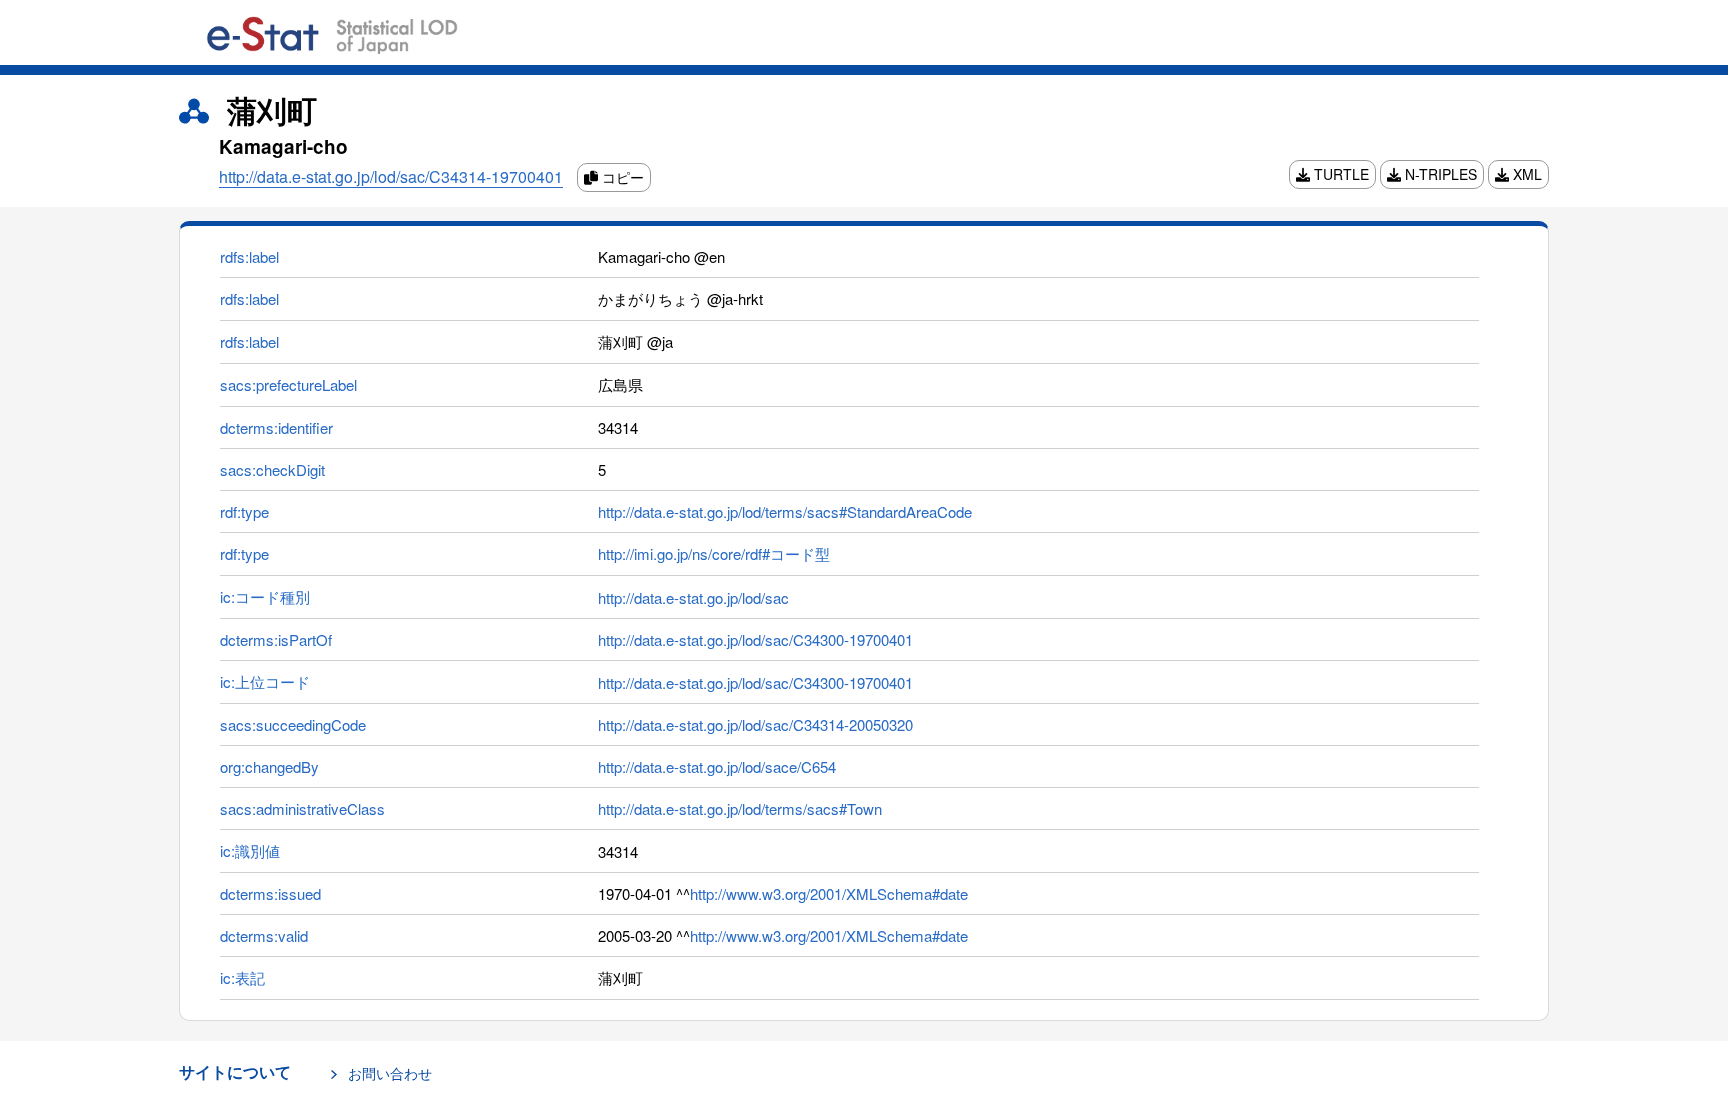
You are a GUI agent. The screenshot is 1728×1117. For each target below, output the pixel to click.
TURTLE (1339, 174)
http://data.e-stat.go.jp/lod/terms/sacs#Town (740, 808)
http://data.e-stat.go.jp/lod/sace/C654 (717, 766)
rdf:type (244, 511)
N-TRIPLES (1439, 174)
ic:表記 (242, 977)
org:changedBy (269, 766)
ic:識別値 (250, 850)
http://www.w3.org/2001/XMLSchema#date (829, 893)
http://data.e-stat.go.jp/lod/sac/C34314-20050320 (755, 724)
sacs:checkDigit (272, 469)
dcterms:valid (264, 935)
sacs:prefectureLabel (288, 384)
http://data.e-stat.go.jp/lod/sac (693, 597)
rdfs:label (249, 256)
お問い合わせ (390, 1073)
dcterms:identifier (276, 427)
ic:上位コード (265, 681)
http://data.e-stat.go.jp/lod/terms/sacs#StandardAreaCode (785, 511)
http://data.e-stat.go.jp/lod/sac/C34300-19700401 (755, 639)
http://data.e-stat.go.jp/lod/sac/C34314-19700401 (391, 176)
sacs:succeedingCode (293, 724)
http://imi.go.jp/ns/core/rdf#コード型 (714, 553)
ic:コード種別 (265, 596)
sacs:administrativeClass (302, 808)
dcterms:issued (270, 893)
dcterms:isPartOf (276, 639)
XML (1525, 174)
